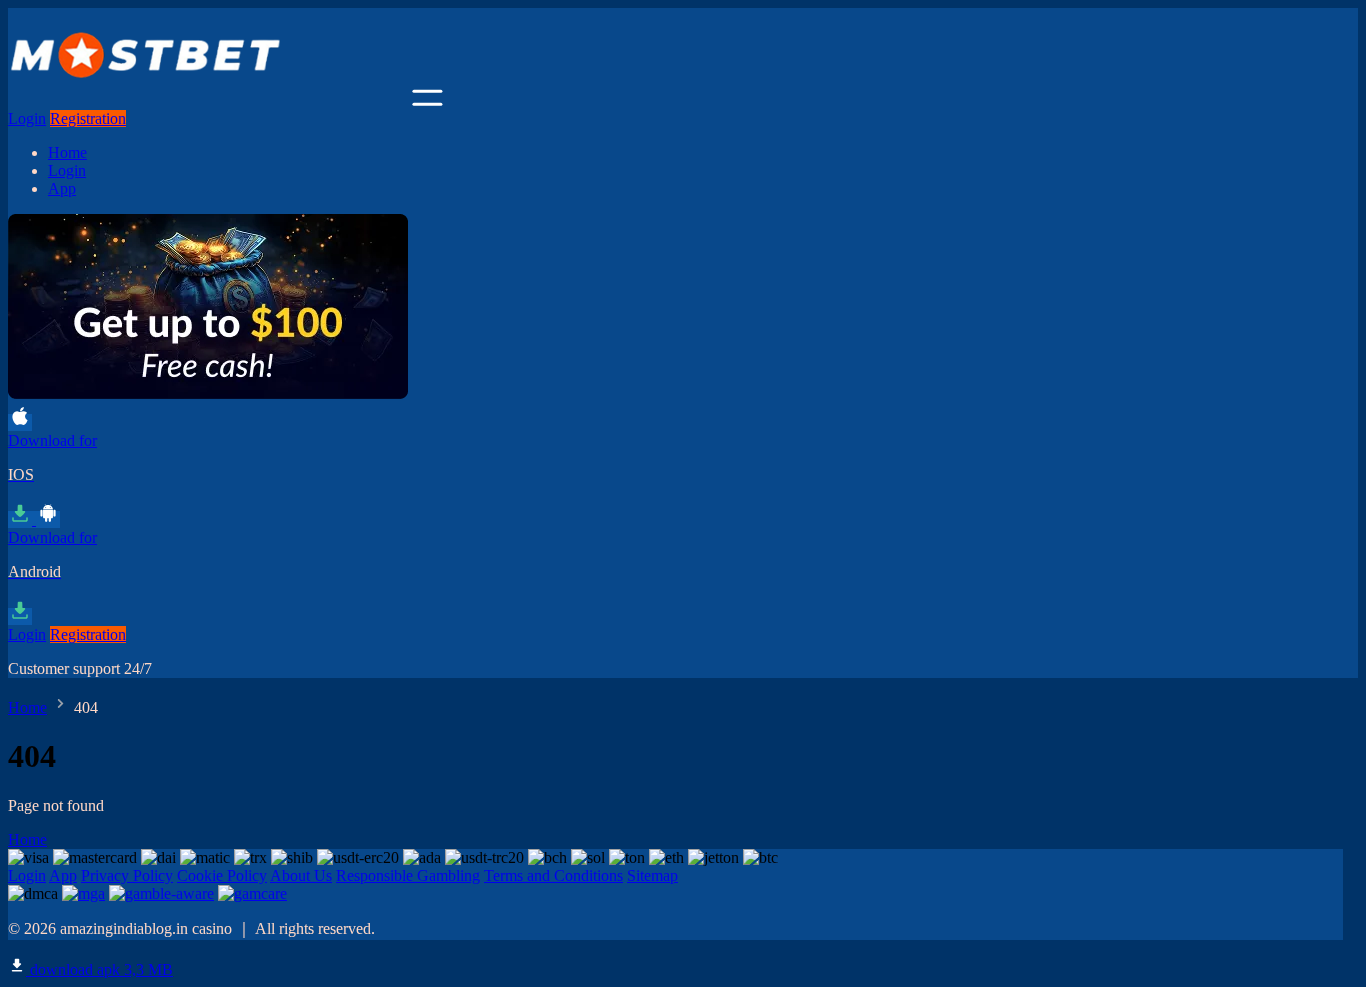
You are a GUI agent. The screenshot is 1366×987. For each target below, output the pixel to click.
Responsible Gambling (408, 875)
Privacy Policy (127, 875)
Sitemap (652, 875)
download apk (99, 969)
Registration (88, 118)
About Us (301, 875)
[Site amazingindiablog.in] (208, 100)
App (62, 188)
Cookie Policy (222, 875)
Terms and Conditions (553, 875)
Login (27, 118)
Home (67, 152)
